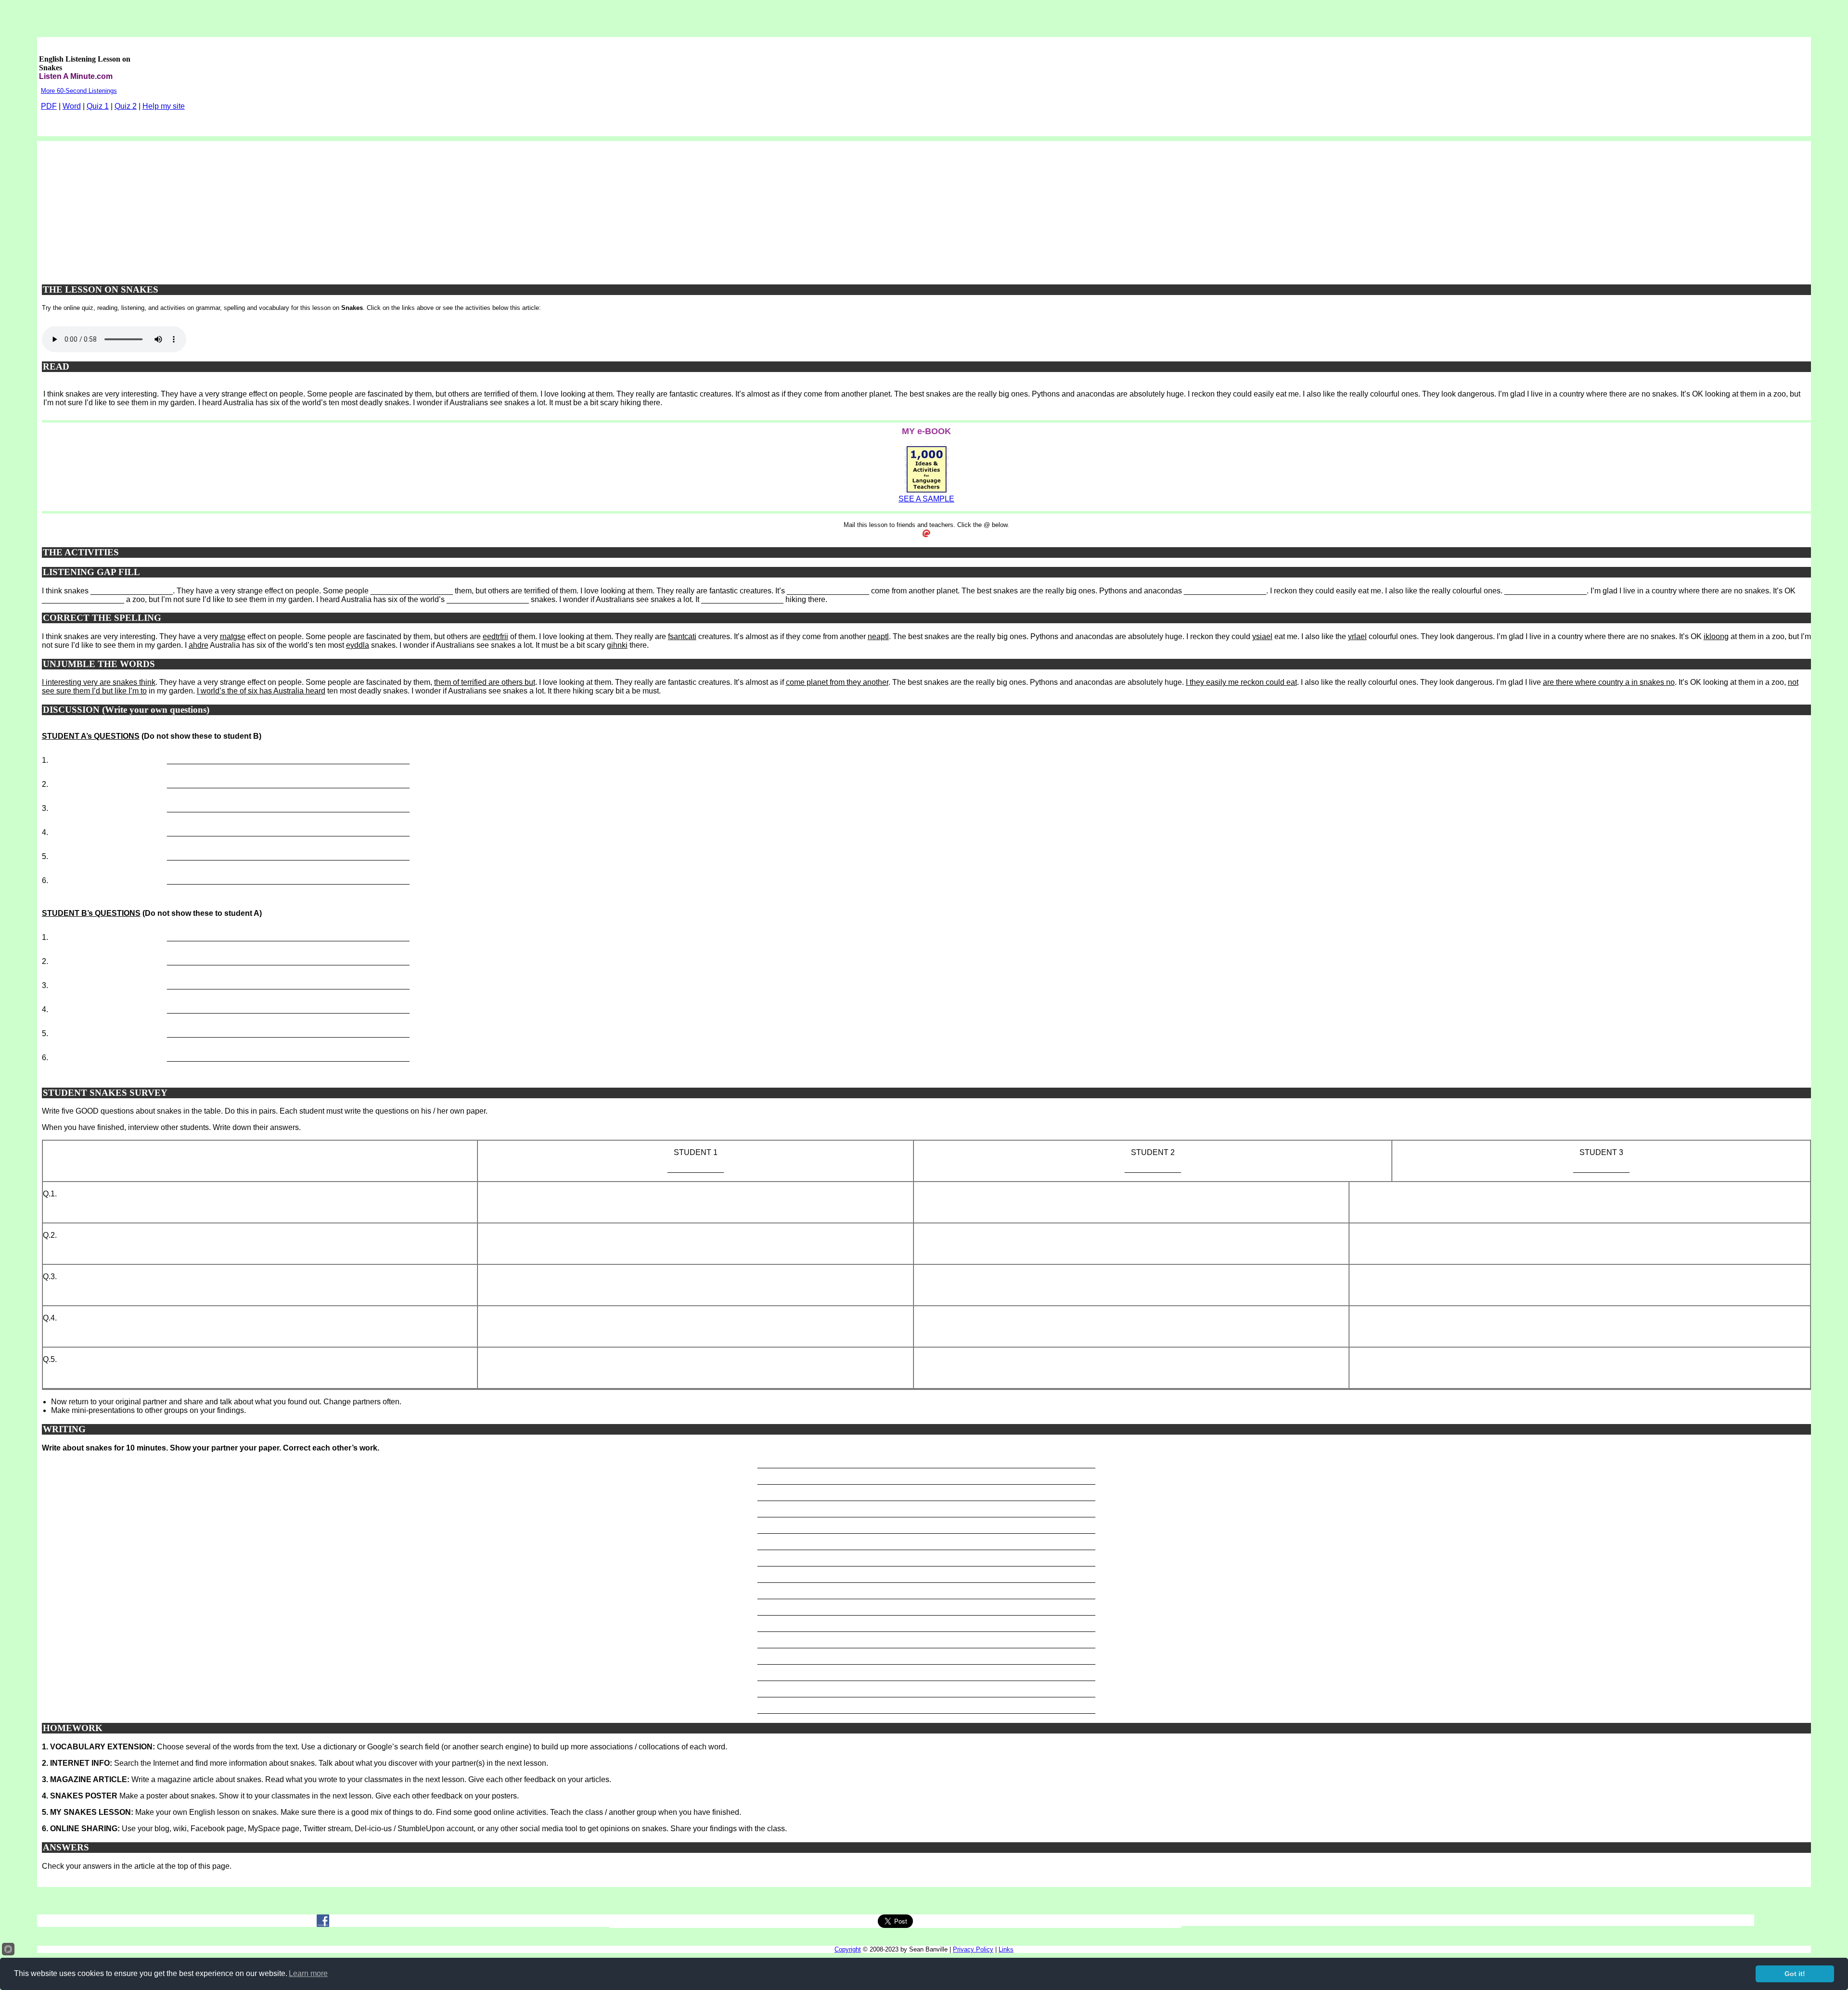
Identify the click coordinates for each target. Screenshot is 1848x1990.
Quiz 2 (126, 106)
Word (72, 106)
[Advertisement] (926, 208)
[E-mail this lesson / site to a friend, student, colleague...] (926, 535)
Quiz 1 (98, 106)
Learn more (308, 1973)
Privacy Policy (973, 1949)
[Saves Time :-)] (927, 492)
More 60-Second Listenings (79, 91)
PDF (49, 106)
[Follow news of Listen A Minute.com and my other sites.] (323, 1924)
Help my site (164, 106)
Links (1006, 1949)
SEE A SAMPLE (926, 499)
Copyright (848, 1949)
